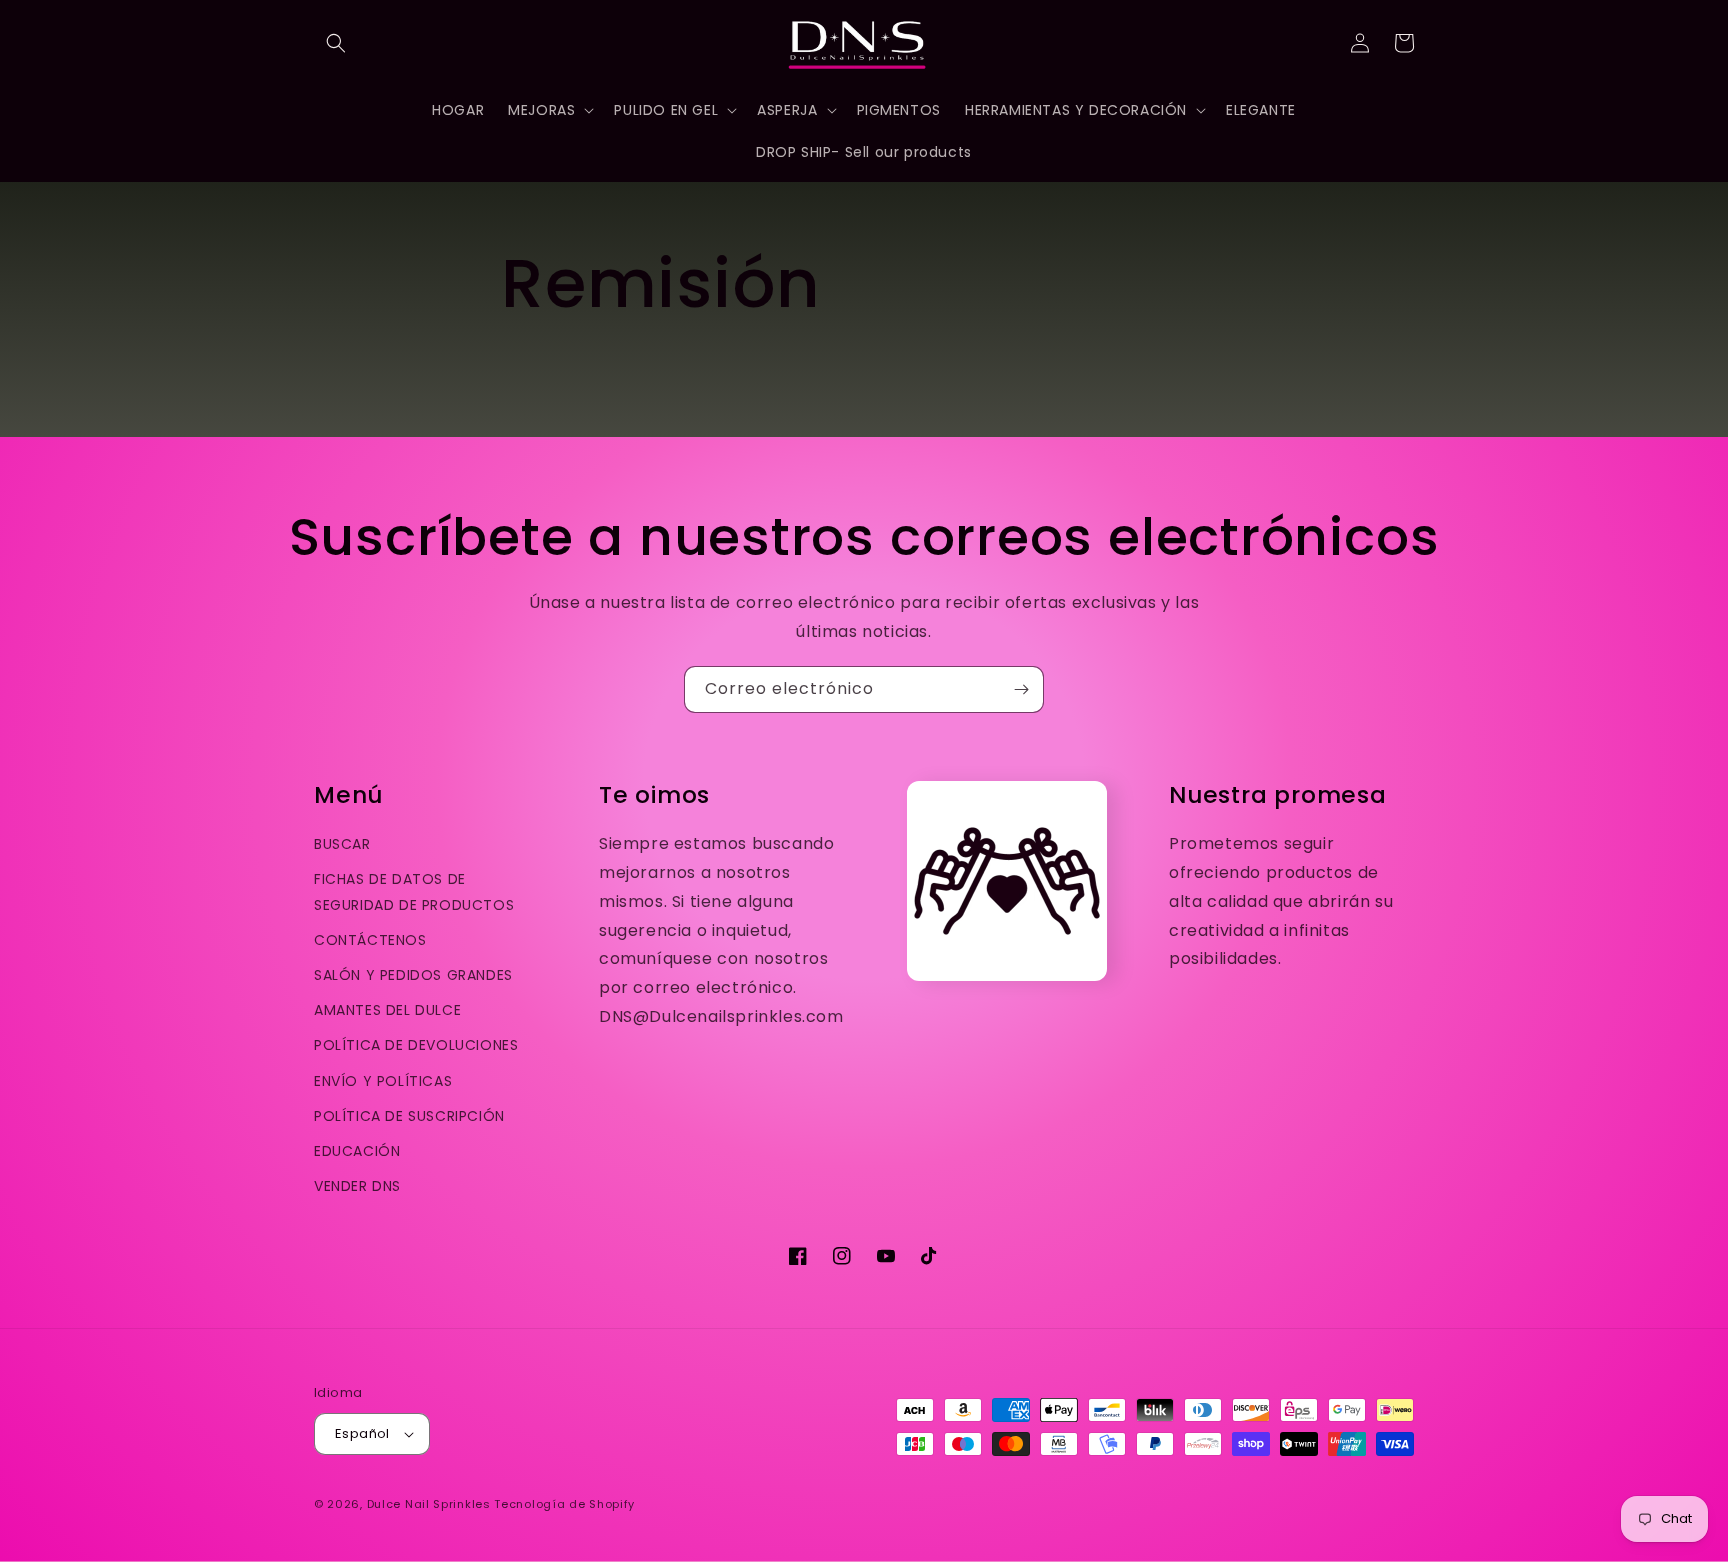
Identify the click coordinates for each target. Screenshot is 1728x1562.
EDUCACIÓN (357, 1151)
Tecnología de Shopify (564, 1504)
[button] (336, 43)
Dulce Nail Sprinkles (429, 1504)
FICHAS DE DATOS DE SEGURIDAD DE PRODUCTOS (414, 891)
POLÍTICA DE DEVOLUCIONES (416, 1045)
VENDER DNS (357, 1186)
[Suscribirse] (1021, 689)
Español (362, 1433)
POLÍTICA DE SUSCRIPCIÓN (409, 1116)
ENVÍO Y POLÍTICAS (383, 1081)
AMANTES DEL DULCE (387, 1010)
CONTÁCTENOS (370, 940)
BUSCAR (342, 844)
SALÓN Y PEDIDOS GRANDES (413, 975)
